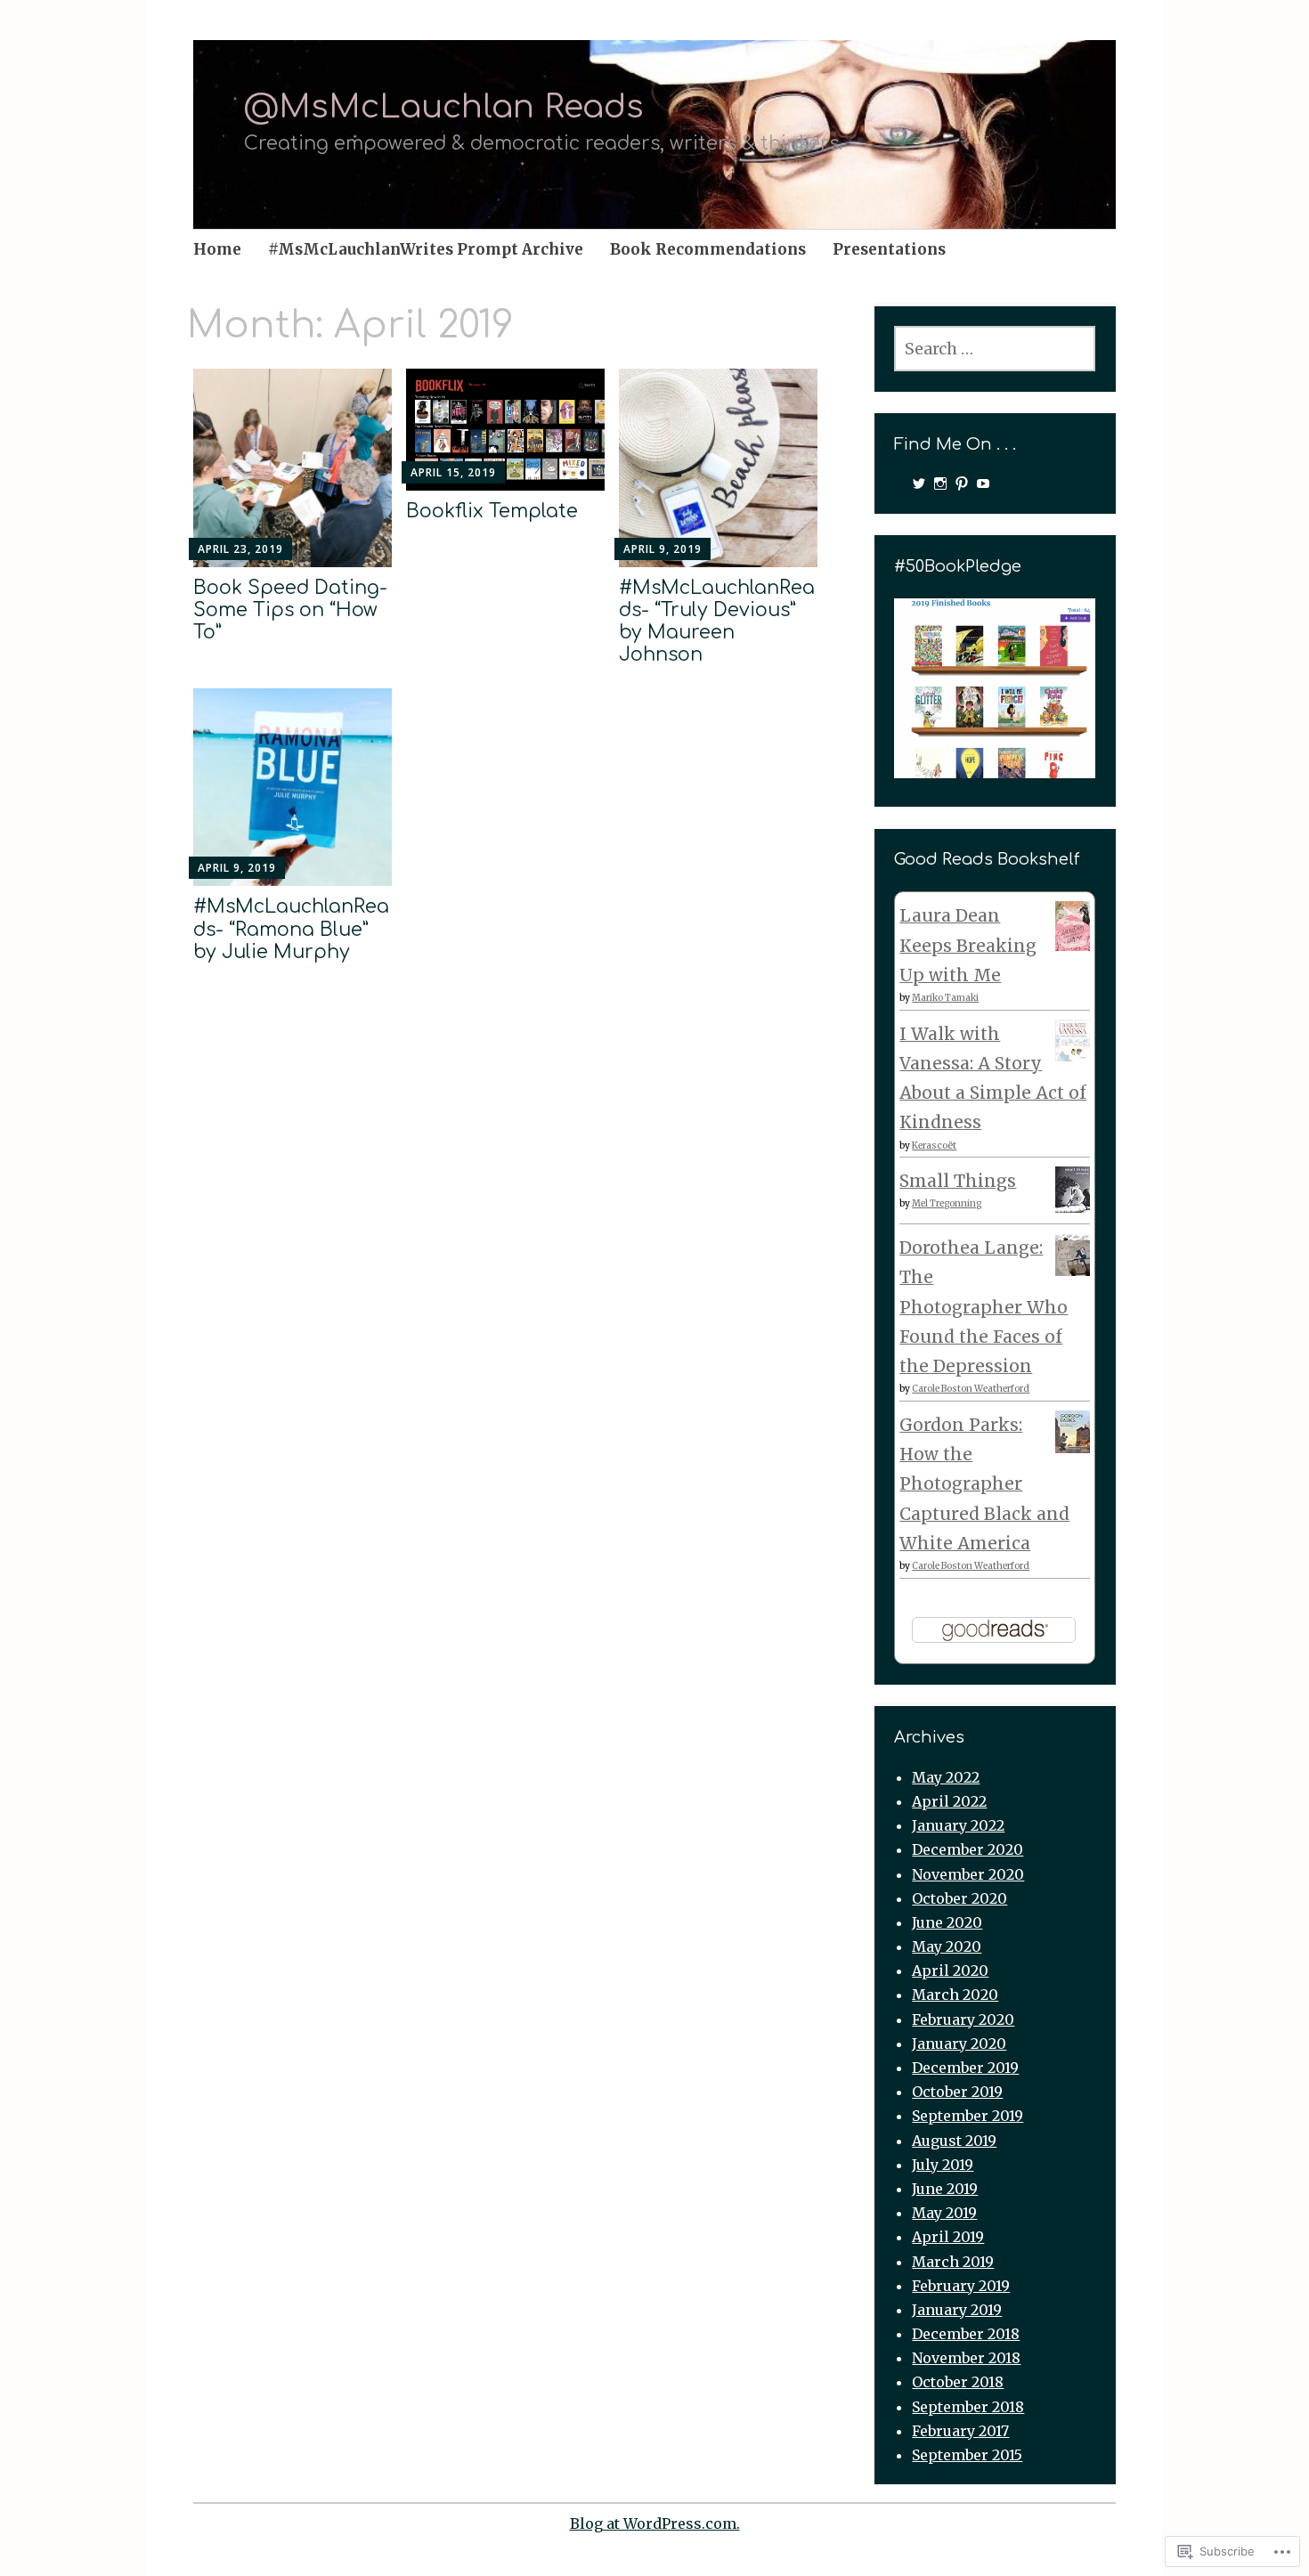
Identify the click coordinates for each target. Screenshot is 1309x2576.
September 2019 (968, 2116)
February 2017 (960, 2431)
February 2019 (961, 2286)
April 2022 (949, 1801)
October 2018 (958, 2382)
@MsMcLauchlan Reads (444, 107)
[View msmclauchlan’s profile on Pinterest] (962, 484)
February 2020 (963, 2019)
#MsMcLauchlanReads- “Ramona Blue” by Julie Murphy (291, 929)
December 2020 (968, 1849)
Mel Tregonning (947, 1203)
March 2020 (955, 1995)
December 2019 (965, 2068)
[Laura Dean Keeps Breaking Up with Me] (1073, 945)
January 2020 (959, 2044)
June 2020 (947, 1922)
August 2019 (954, 2141)
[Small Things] (1073, 1207)
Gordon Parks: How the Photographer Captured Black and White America (984, 1484)
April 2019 (948, 2237)
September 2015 (967, 2455)
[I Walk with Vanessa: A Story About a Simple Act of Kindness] (1073, 1055)
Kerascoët (934, 1146)
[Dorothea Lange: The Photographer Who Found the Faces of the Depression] (1073, 1270)
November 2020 (968, 1874)
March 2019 (953, 2262)
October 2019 (957, 2092)
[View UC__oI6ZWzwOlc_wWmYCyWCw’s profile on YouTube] (983, 484)
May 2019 (944, 2213)
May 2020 (947, 1946)
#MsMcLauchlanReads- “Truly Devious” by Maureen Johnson (717, 622)
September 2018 (968, 2407)
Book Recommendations (708, 249)
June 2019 (945, 2189)
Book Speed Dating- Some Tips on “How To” (290, 610)
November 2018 (966, 2358)
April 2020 (950, 1971)
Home (217, 249)
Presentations (889, 249)
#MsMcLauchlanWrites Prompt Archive (426, 249)
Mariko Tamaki (945, 998)
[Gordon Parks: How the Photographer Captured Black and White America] (1073, 1447)
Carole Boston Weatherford (971, 1389)
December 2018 (966, 2334)
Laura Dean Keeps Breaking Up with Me (968, 945)
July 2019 (943, 2165)
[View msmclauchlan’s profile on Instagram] (940, 484)
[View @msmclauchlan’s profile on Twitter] (919, 484)
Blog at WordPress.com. (655, 2523)
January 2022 (958, 1825)
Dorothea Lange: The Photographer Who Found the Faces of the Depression (984, 1307)
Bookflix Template (492, 511)
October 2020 (959, 1898)
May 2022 (946, 1777)
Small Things (958, 1181)
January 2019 (957, 2310)
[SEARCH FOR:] (995, 349)
